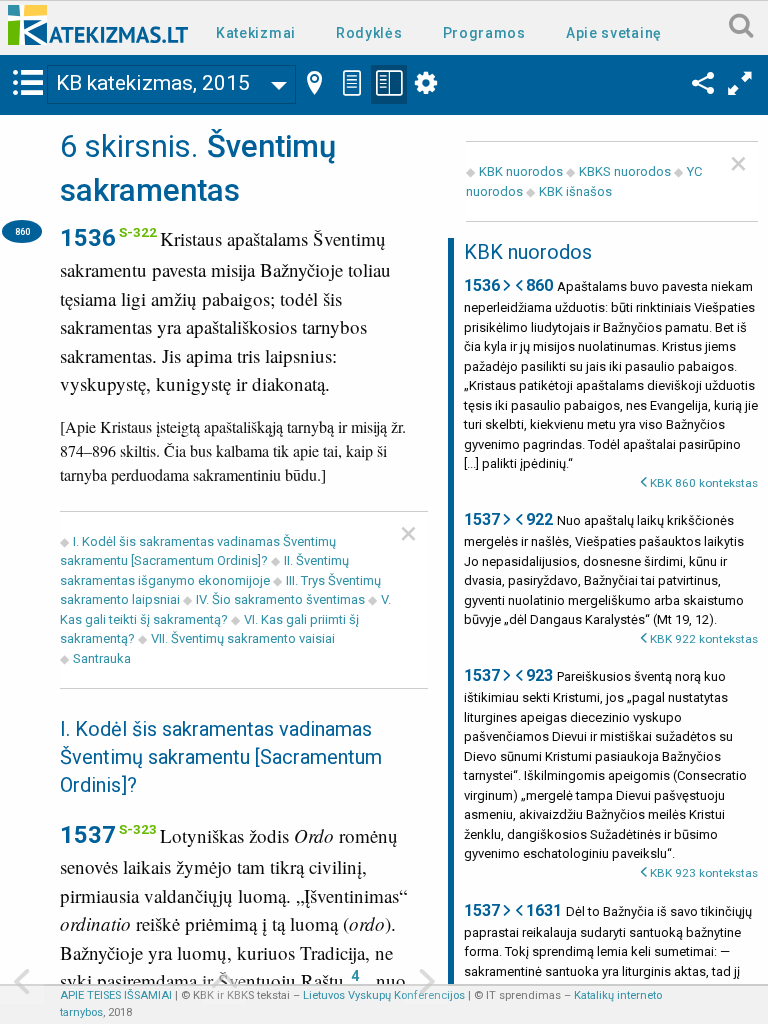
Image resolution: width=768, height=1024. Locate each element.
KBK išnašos (575, 191)
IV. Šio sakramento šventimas (280, 599)
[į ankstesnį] (22, 983)
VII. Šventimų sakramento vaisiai (243, 638)
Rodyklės (369, 33)
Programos (484, 33)
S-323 (138, 829)
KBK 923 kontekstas (704, 873)
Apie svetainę (614, 33)
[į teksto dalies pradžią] (224, 983)
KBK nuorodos (521, 171)
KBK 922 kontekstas (704, 639)
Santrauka (102, 658)
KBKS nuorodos (625, 171)
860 (22, 231)
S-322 (138, 232)
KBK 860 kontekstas (704, 483)
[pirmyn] (426, 983)
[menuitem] (260, 31)
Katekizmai (256, 33)
